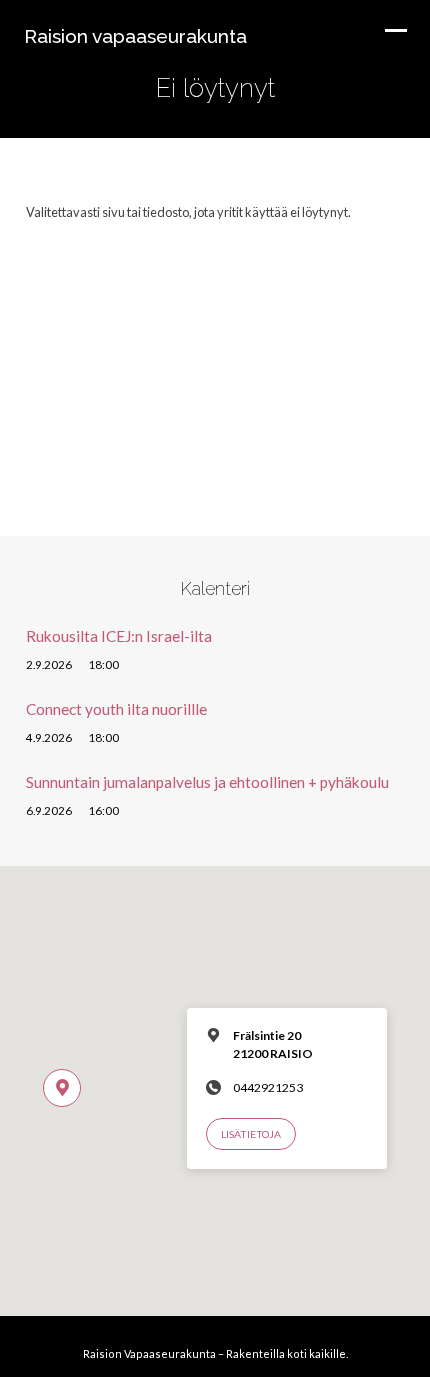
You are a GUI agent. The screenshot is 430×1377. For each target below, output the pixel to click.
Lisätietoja (251, 1134)
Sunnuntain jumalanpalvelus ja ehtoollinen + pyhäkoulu (207, 782)
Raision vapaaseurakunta (135, 36)
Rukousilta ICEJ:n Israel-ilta (119, 636)
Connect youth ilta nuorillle (116, 709)
